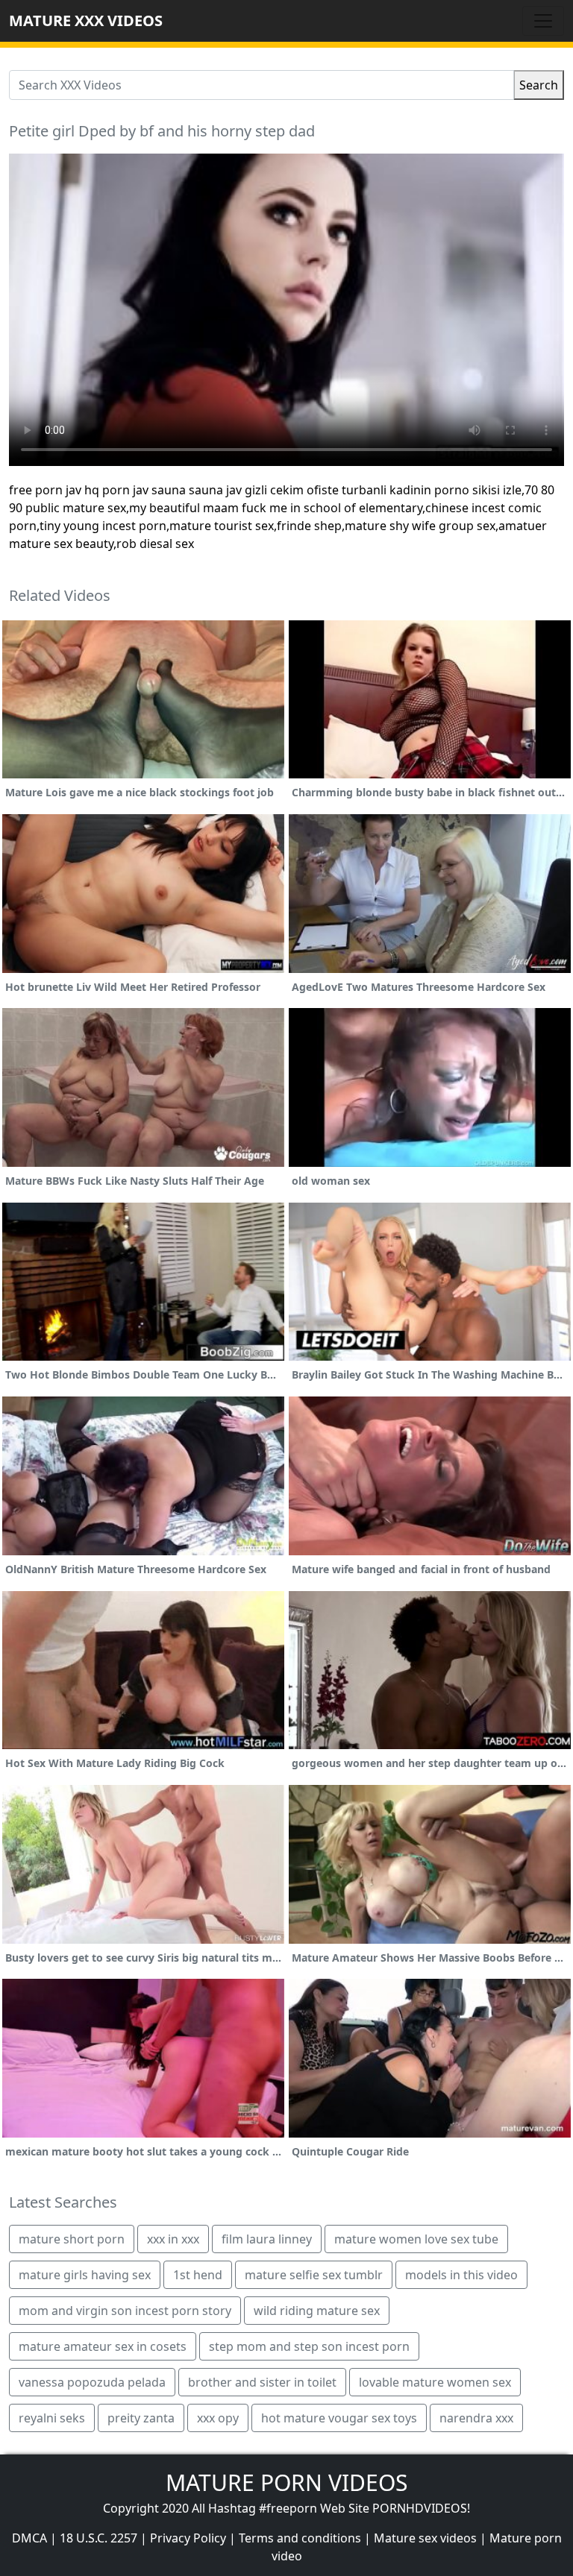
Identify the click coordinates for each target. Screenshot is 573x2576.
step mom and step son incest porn (309, 2346)
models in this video (461, 2275)
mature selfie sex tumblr (314, 2275)
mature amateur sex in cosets (103, 2346)
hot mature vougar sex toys (339, 2418)
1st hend (198, 2275)
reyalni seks (52, 2418)
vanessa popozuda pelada (92, 2382)
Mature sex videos (425, 2538)
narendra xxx (476, 2418)
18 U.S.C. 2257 (98, 2538)
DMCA (29, 2538)
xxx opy (218, 2418)
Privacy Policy (188, 2538)
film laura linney (267, 2239)
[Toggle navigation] (543, 21)
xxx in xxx (173, 2239)
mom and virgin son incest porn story (125, 2311)
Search (539, 85)
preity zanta (141, 2418)
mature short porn (72, 2239)
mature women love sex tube (416, 2239)
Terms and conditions (300, 2538)
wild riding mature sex (317, 2311)
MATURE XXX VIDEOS (86, 21)
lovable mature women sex (435, 2382)
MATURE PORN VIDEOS (286, 2482)
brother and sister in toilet (262, 2382)
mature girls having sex (85, 2275)
